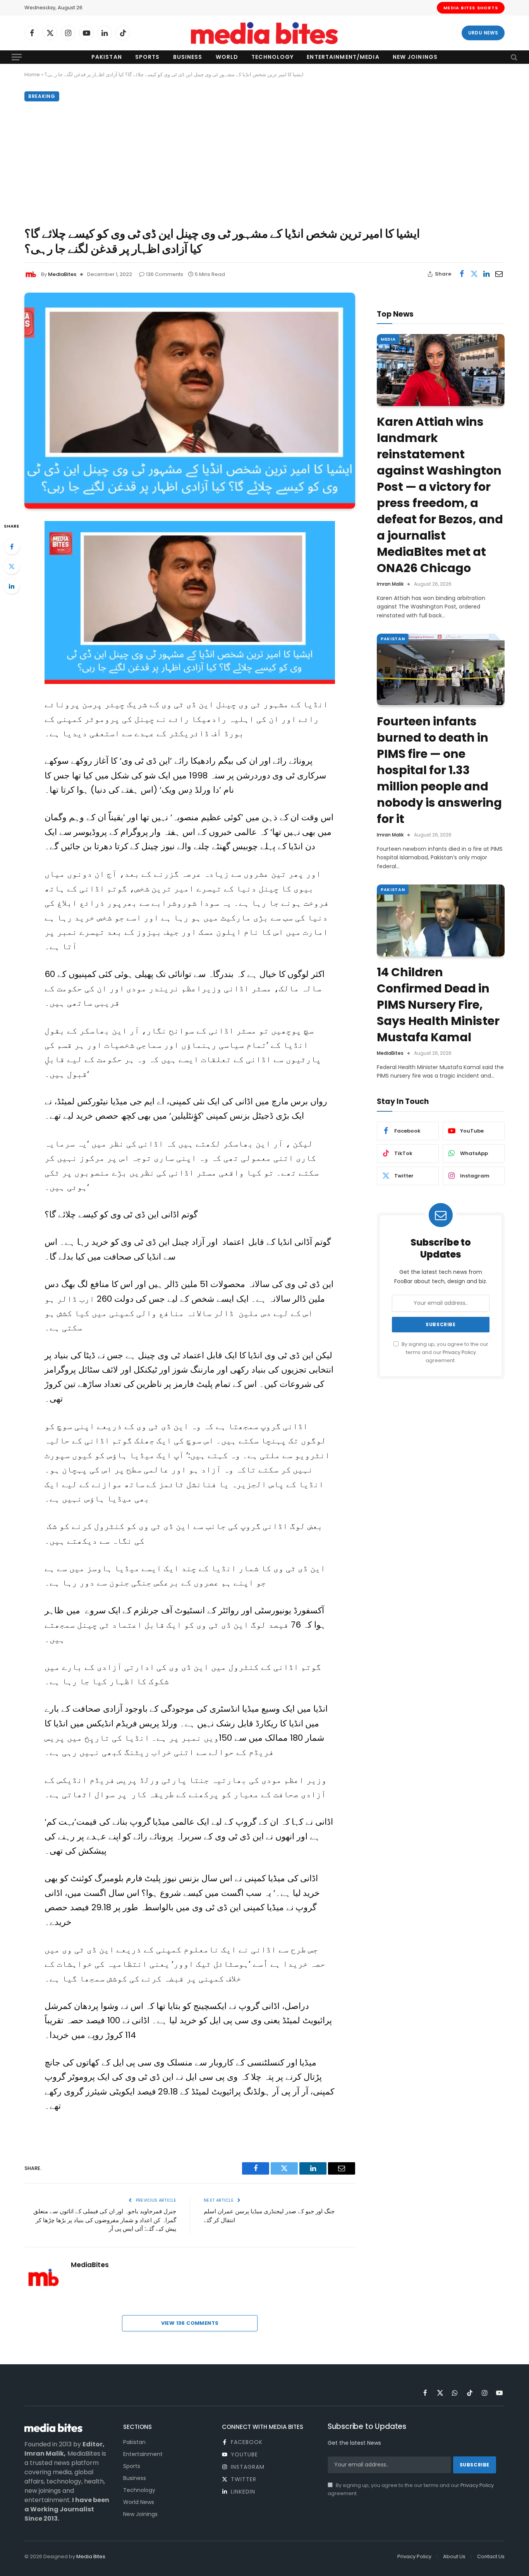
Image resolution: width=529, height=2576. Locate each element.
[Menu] (17, 57)
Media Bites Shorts (471, 8)
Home (32, 75)
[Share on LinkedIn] (486, 274)
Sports (148, 57)
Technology (272, 57)
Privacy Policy (459, 1352)
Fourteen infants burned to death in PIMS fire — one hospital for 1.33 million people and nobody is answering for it (439, 770)
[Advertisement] (264, 162)
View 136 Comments (190, 2323)
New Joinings (415, 57)
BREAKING (42, 96)
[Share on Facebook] (462, 274)
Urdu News (483, 33)
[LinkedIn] (12, 586)
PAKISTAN (393, 639)
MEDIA (388, 339)
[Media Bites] (264, 33)
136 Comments (165, 274)
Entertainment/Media (343, 57)
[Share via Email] (499, 274)
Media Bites (91, 2556)
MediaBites (62, 274)
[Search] (513, 57)
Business (188, 57)
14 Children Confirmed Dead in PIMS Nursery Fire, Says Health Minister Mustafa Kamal (438, 1005)
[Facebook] (12, 547)
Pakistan (107, 57)
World (227, 57)
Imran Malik (390, 584)
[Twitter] (12, 566)
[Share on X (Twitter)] (474, 274)
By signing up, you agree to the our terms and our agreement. (444, 1352)
